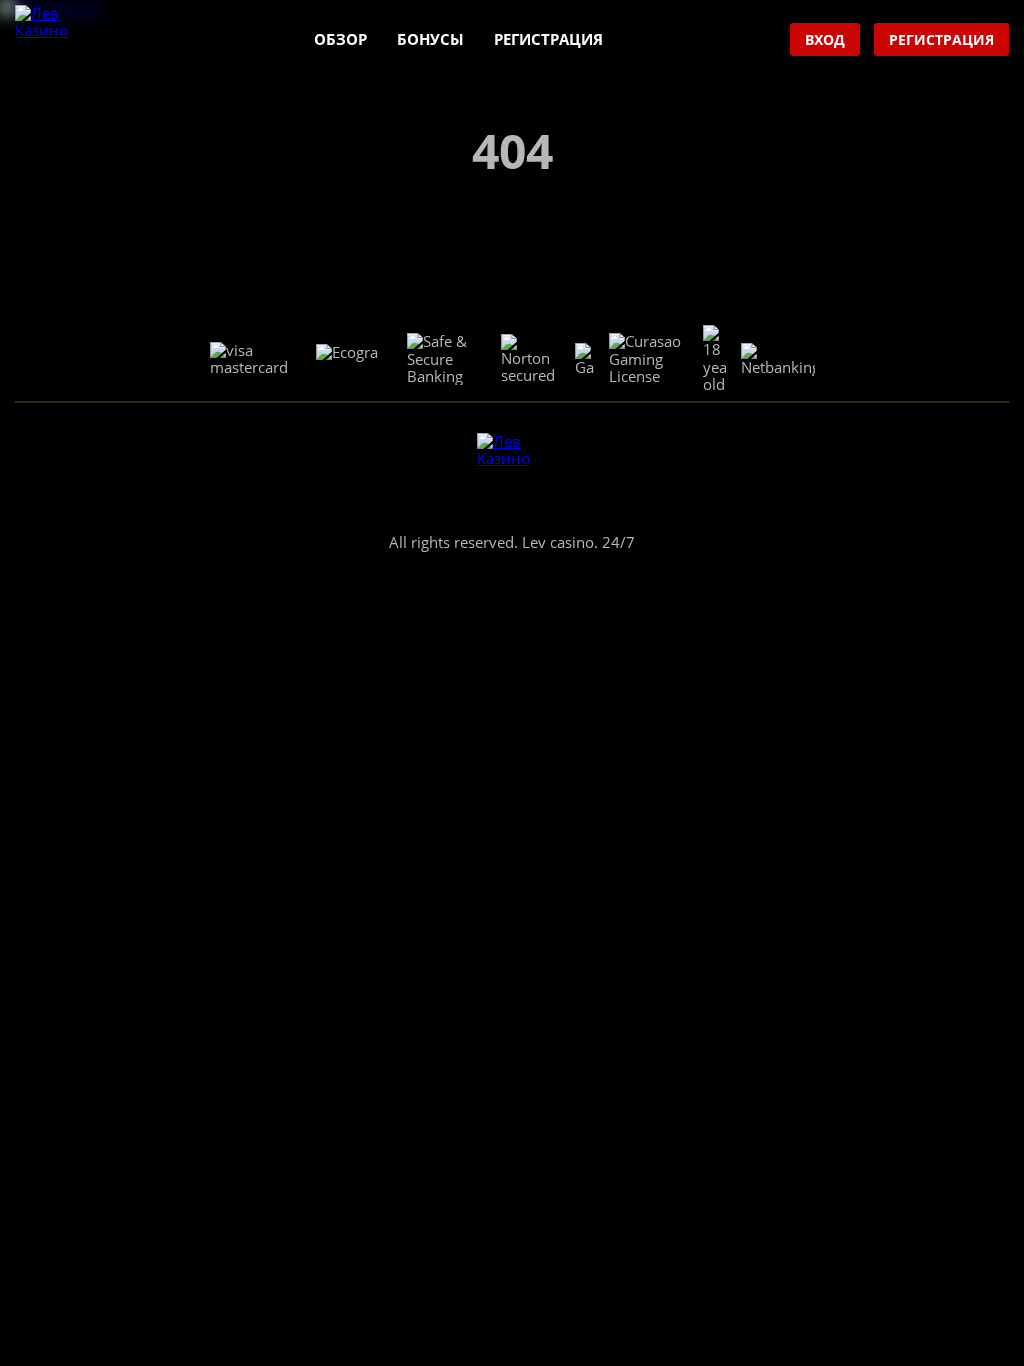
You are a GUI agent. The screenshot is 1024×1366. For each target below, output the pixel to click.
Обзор (340, 39)
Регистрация (548, 39)
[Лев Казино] (50, 40)
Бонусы (430, 39)
